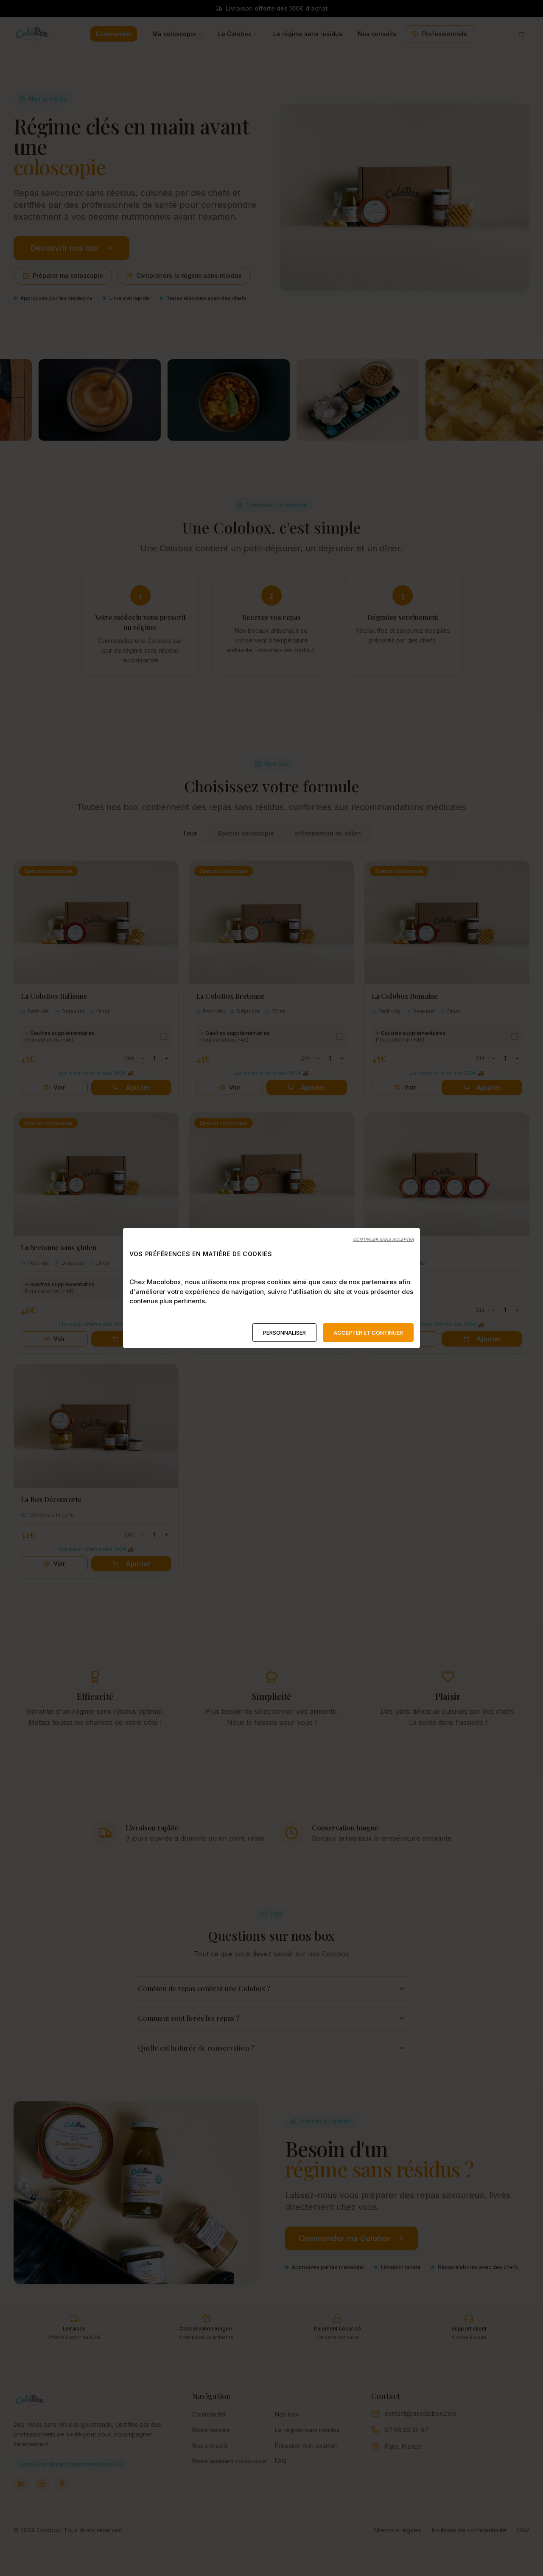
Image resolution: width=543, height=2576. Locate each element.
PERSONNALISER (284, 1333)
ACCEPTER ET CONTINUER (368, 1333)
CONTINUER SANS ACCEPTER (383, 1239)
